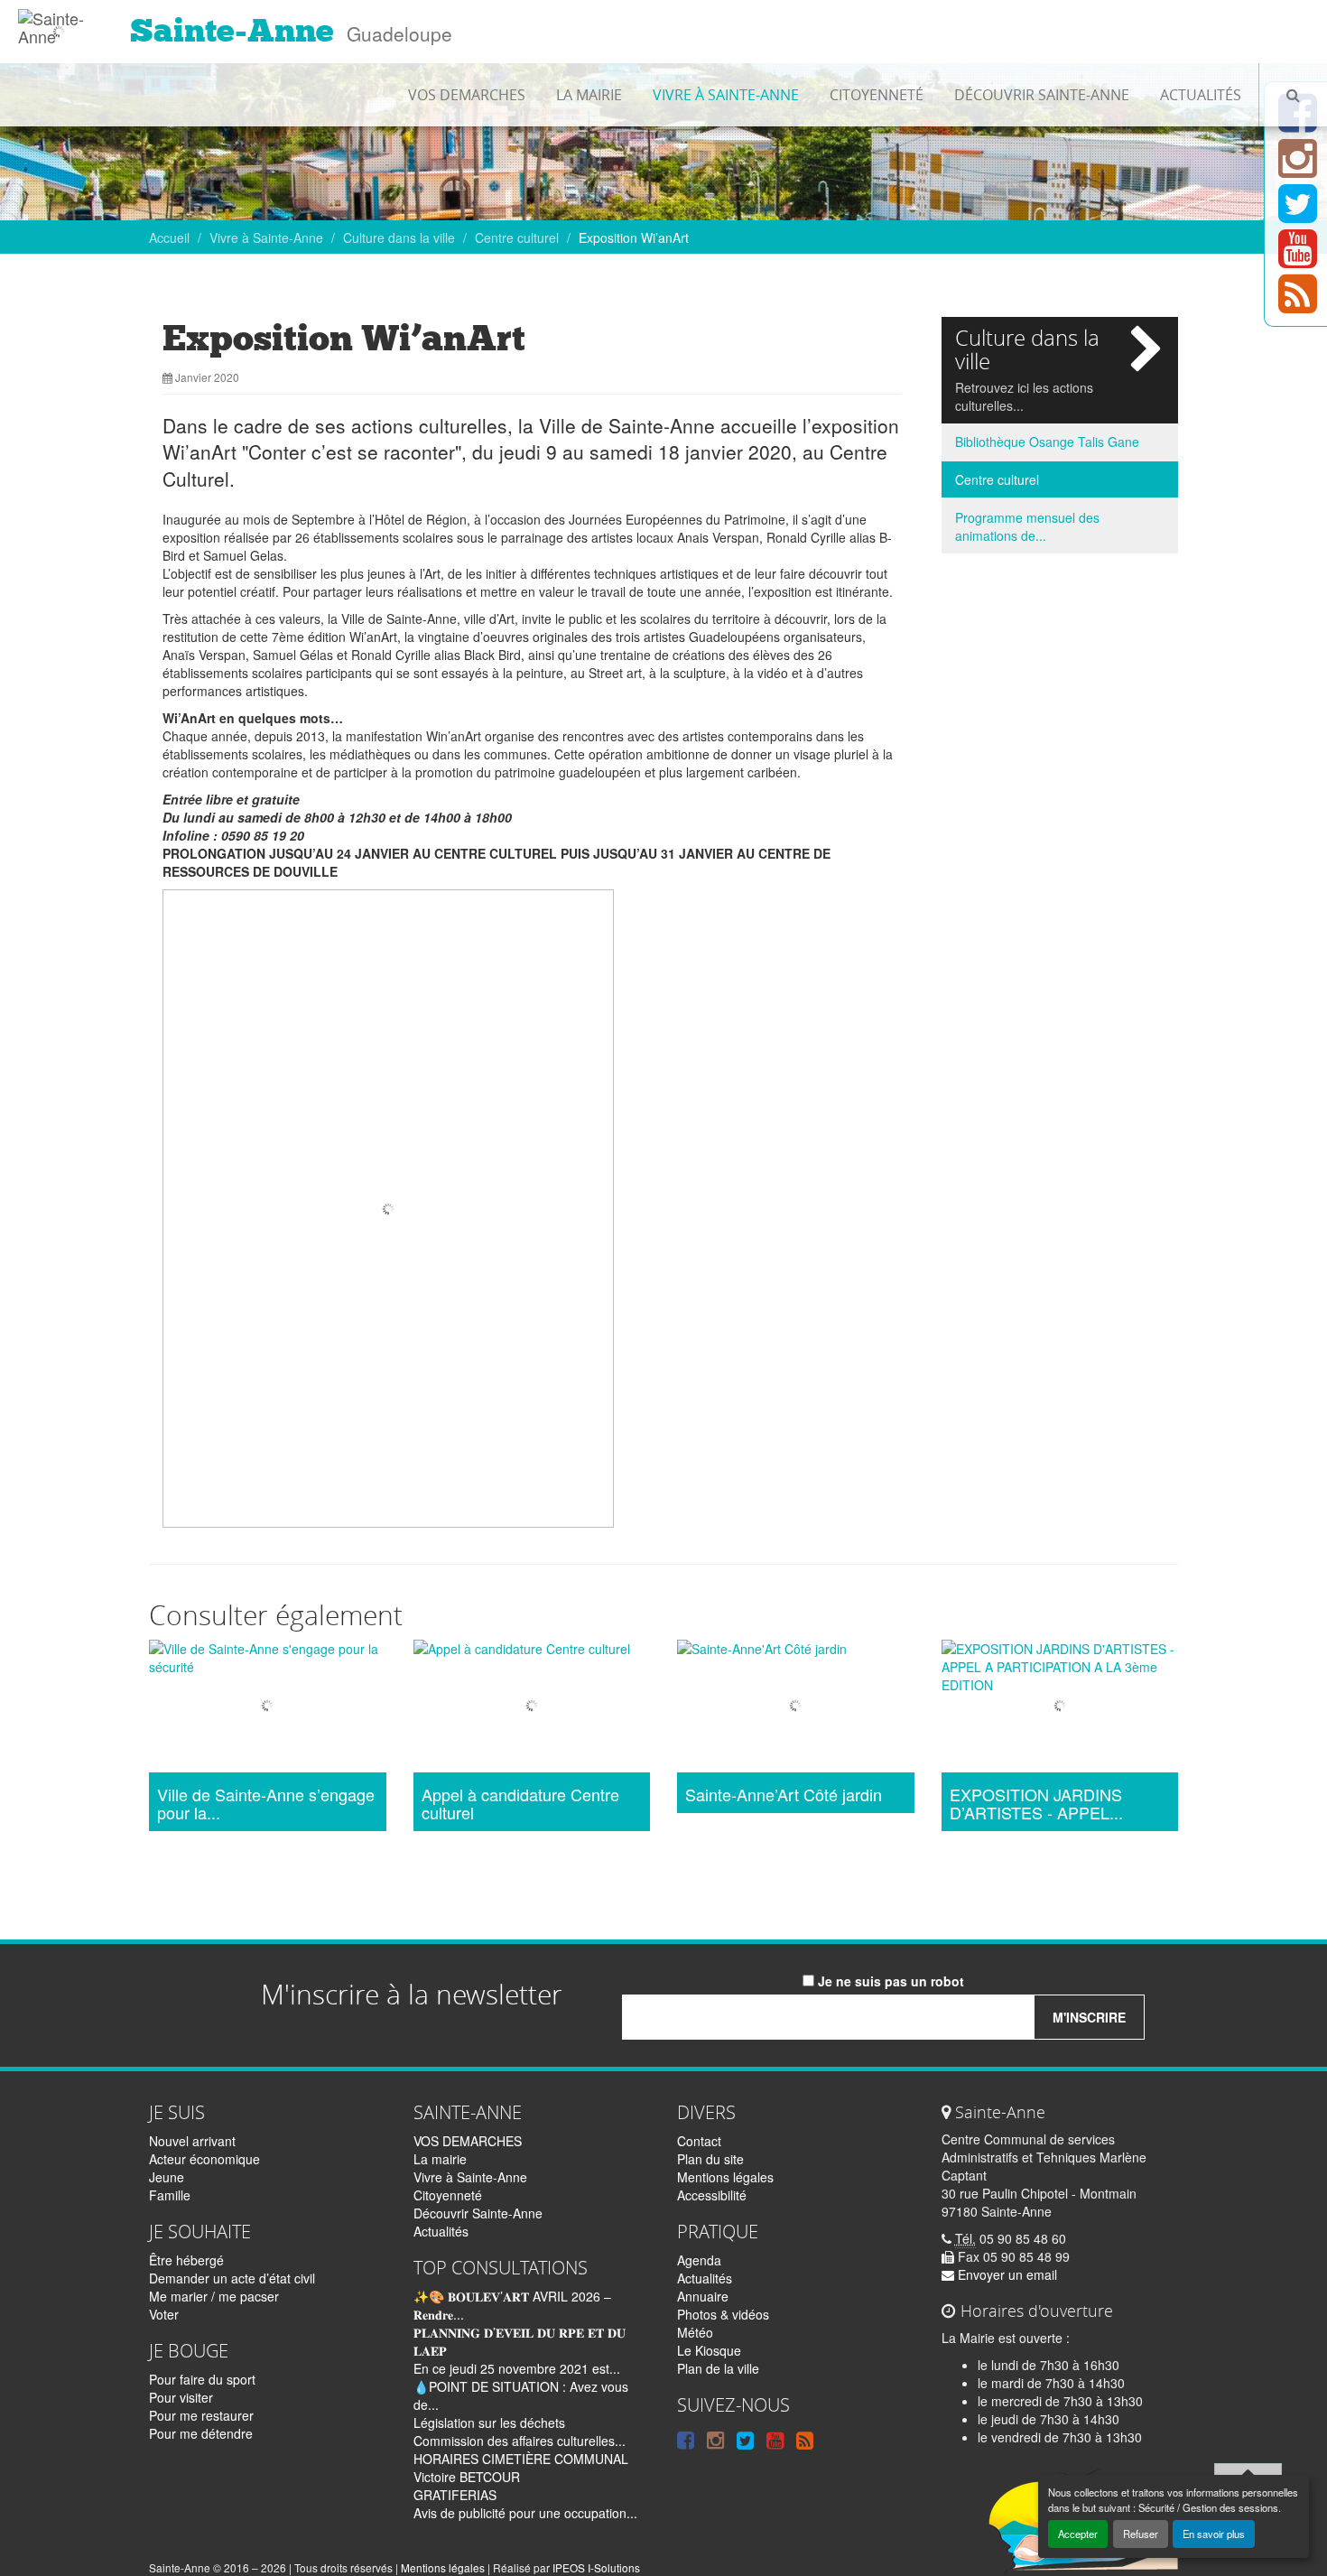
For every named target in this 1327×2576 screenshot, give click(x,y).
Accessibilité (712, 2195)
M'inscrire (1089, 2017)
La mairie (589, 95)
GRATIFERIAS (455, 2495)
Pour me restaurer (201, 2415)
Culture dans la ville (399, 237)
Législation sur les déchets (489, 2423)
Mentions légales (725, 2177)
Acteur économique (204, 2159)
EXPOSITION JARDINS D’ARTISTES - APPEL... (1036, 1804)
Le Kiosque (709, 2350)
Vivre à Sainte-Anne (726, 95)
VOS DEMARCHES (467, 95)
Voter (164, 2314)
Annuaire (703, 2296)
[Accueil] (58, 23)
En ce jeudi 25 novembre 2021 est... (517, 2368)
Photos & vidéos (723, 2314)
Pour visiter (181, 2397)
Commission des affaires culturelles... (520, 2441)
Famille (170, 2195)
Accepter (1078, 2534)
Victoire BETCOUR (467, 2477)
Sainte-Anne (232, 31)
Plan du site (710, 2159)
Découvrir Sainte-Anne (1042, 95)
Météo (695, 2332)
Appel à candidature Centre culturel (520, 1804)
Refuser (1141, 2534)
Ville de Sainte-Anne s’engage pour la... (266, 1804)
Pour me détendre (201, 2433)
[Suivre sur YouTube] (1298, 259)
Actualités (1201, 95)
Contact (699, 2141)
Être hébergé (186, 2260)
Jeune (167, 2177)
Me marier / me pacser (214, 2296)
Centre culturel (517, 237)
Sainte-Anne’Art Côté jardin (784, 1795)
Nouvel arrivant (192, 2141)
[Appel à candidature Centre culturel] (532, 1709)
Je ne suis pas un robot (889, 1981)
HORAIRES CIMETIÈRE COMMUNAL (521, 2459)
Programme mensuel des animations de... (1027, 526)
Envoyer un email (1006, 2274)
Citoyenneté (877, 95)
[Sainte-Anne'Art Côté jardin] (796, 1709)
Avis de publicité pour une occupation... (525, 2513)
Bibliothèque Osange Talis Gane (1047, 442)
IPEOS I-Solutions (596, 2567)
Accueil (169, 237)
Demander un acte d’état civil (232, 2278)
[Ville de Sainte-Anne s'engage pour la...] (268, 1709)
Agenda (699, 2260)
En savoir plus (1214, 2534)
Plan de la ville (718, 2368)
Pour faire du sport (202, 2379)
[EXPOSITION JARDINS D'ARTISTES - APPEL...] (1060, 1709)
